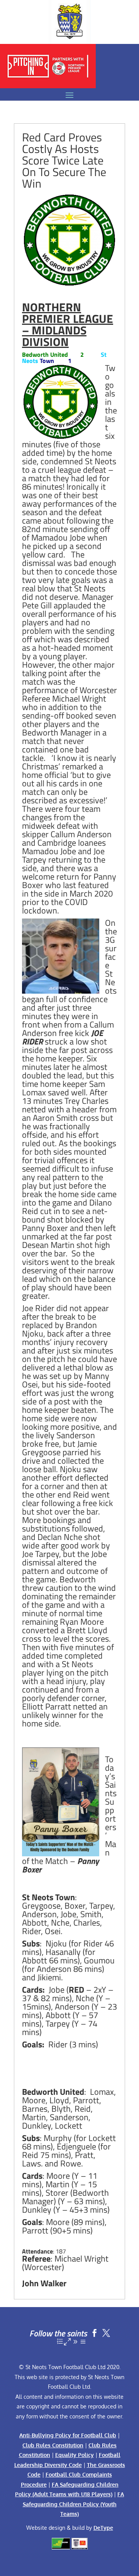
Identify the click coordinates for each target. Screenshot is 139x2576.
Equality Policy (75, 2455)
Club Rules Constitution (53, 2445)
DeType (103, 2528)
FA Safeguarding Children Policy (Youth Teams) (74, 2504)
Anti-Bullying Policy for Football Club (68, 2435)
